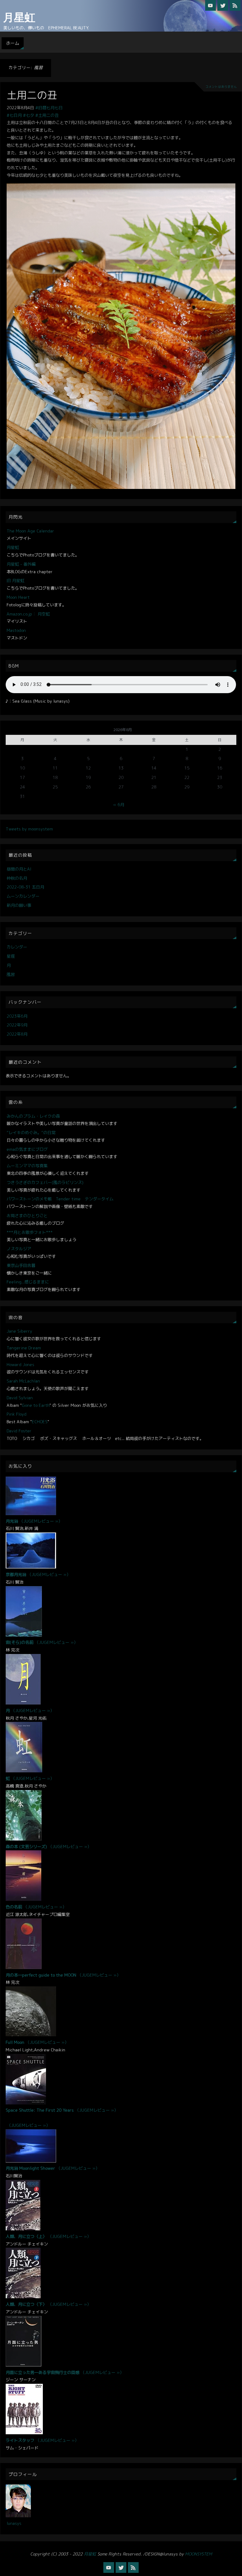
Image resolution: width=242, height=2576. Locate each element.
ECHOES (40, 1422)
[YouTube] (210, 5)
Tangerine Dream (24, 1348)
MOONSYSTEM (199, 2554)
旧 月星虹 (15, 580)
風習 (11, 974)
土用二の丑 (32, 95)
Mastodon (16, 630)
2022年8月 (17, 1034)
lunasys (14, 2523)
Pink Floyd (17, 1414)
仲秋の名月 (17, 878)
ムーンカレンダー (23, 896)
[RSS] (235, 5)
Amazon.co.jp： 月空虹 (28, 614)
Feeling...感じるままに (28, 1282)
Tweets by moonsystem (29, 829)
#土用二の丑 (47, 115)
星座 (11, 956)
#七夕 (29, 115)
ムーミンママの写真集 (27, 1166)
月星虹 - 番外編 (21, 564)
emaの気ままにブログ (27, 1149)
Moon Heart (18, 597)
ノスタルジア (19, 1249)
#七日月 (14, 115)
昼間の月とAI (19, 869)
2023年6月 (17, 1016)
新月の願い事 (19, 905)
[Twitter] (223, 5)
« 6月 (119, 805)
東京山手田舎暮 (21, 1265)
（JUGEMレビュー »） (41, 1521)
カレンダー (17, 947)
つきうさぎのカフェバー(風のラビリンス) (45, 1182)
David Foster (19, 1431)
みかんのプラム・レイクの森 (33, 1116)
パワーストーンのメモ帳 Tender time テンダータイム (60, 1199)
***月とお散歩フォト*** (30, 1232)
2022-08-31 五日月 (25, 887)
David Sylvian (20, 1398)
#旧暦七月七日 (49, 108)
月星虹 (19, 18)
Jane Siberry (19, 1331)
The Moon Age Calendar (30, 531)
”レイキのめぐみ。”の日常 (31, 1133)
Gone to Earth (36, 1405)
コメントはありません (221, 87)
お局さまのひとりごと (27, 1216)
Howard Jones (20, 1365)
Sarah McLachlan (23, 1381)
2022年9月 (17, 1025)
